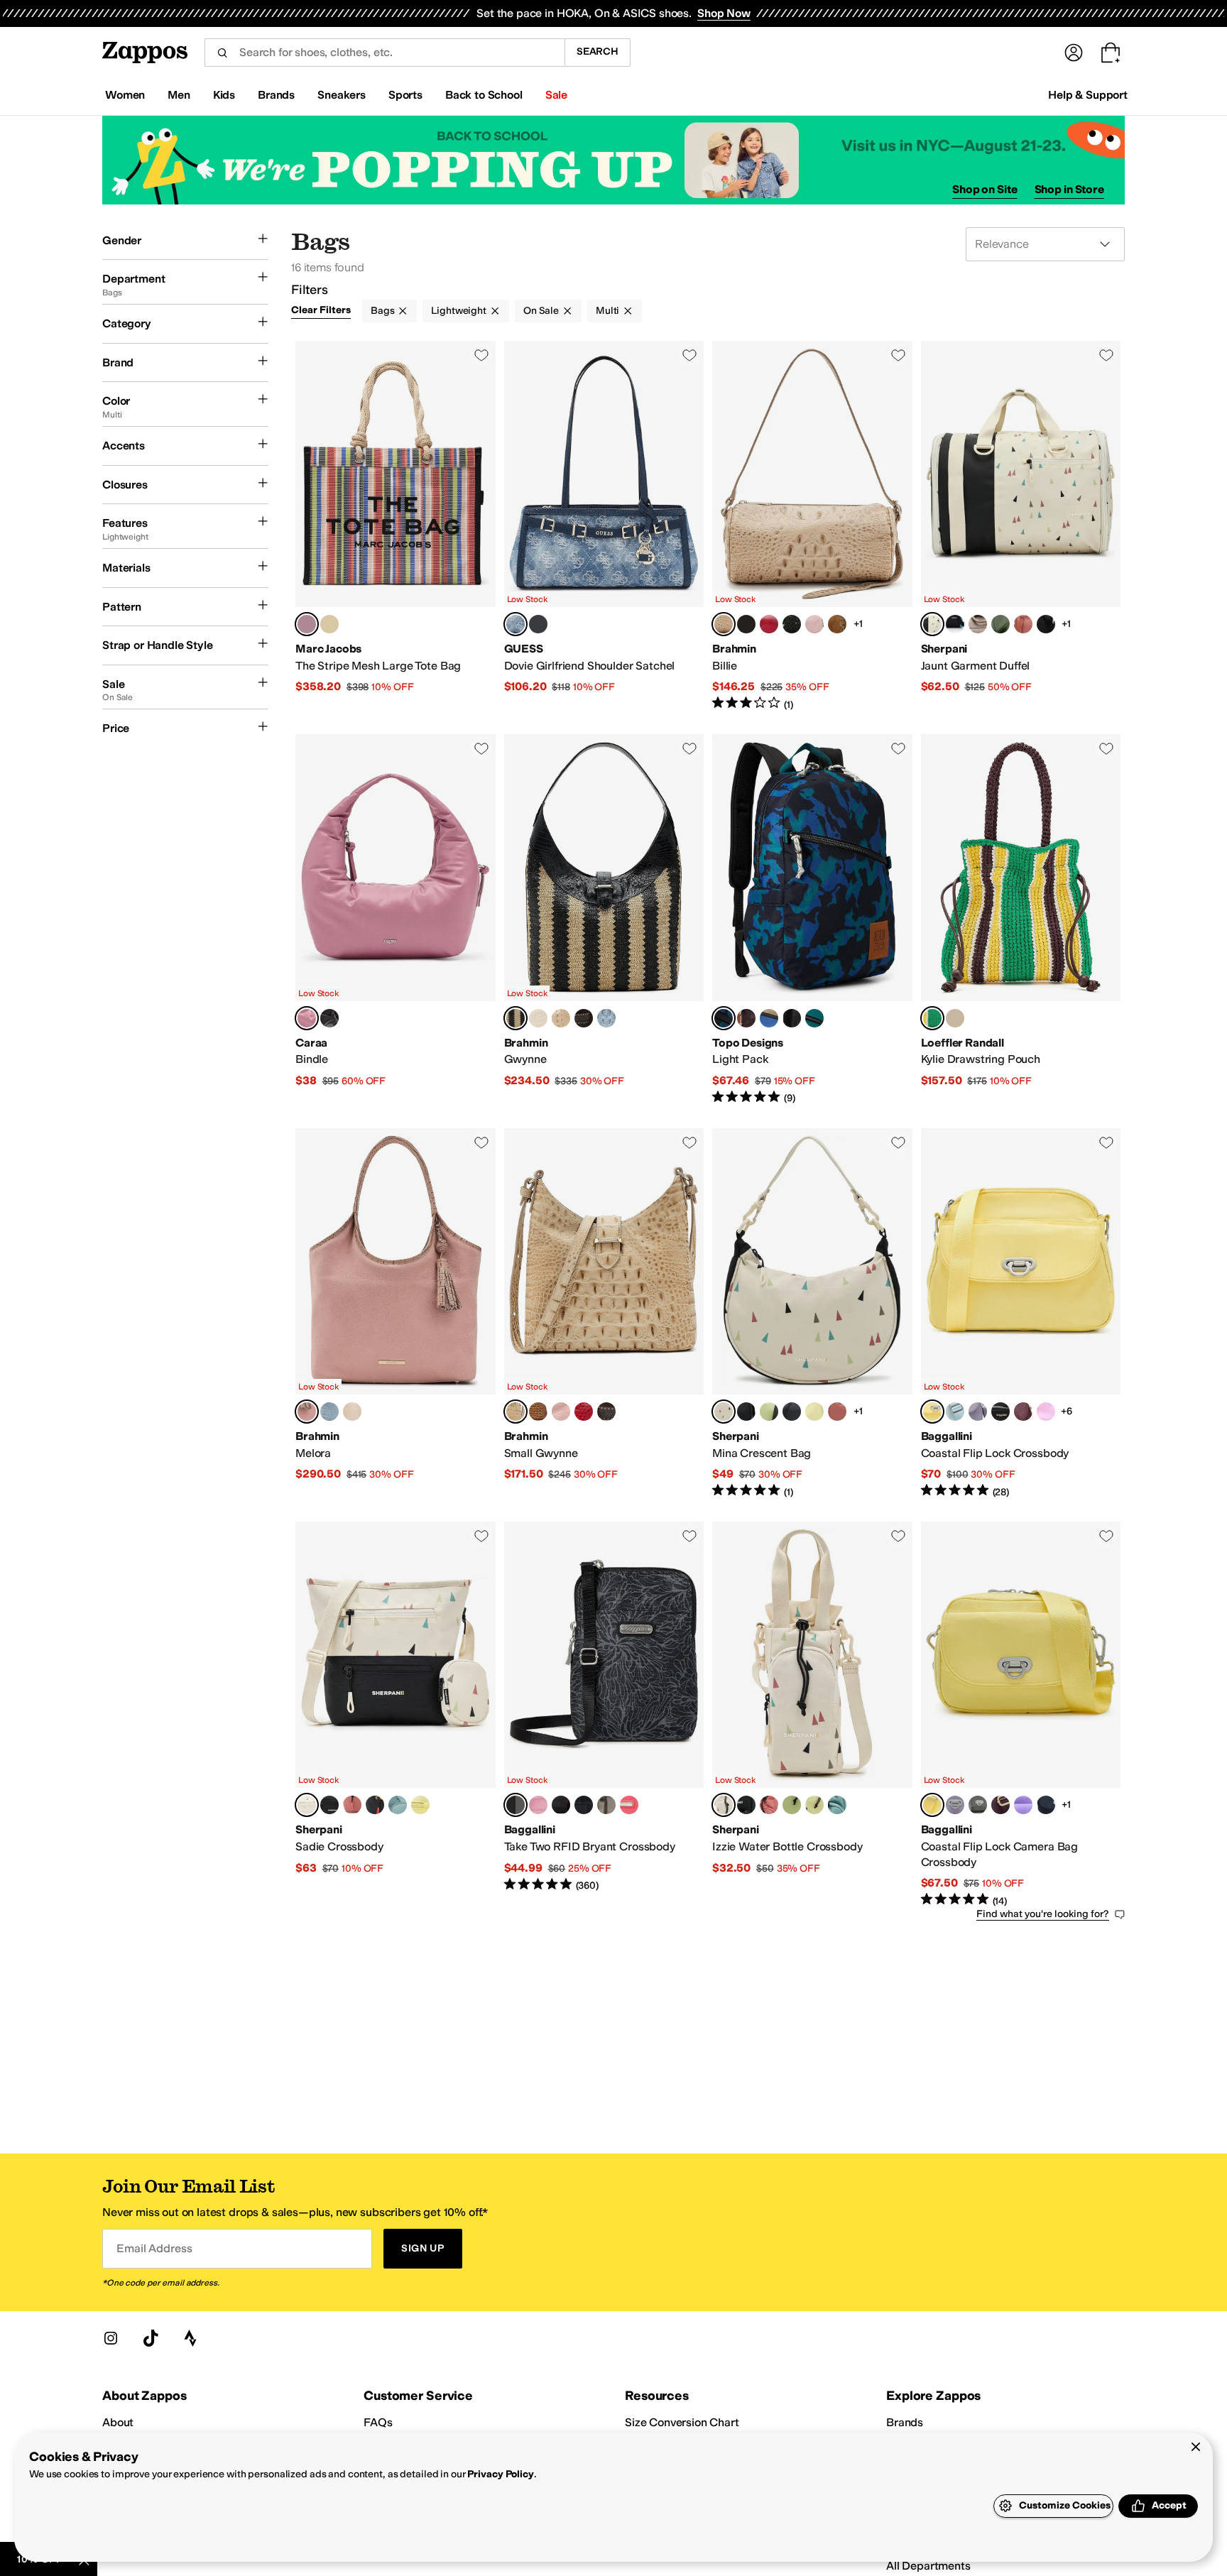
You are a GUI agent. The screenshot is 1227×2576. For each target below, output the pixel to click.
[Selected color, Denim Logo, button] (516, 624)
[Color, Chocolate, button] (606, 1412)
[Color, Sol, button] (814, 1412)
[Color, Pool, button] (955, 1412)
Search (598, 51)
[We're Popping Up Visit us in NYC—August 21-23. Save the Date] (613, 160)
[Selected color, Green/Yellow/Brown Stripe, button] (932, 1018)
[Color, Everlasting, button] (746, 624)
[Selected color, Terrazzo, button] (932, 624)
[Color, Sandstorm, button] (561, 1018)
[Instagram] (111, 2338)
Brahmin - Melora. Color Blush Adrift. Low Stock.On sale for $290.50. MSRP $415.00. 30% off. (396, 1314)
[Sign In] (1074, 53)
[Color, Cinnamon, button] (538, 1018)
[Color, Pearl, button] (352, 1412)
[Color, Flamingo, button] (629, 1805)
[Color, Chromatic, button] (955, 624)
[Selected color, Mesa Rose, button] (307, 1018)
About (118, 2422)
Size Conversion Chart (682, 2422)
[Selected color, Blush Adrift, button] (516, 1018)
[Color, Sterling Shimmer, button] (1000, 1412)
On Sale (541, 311)
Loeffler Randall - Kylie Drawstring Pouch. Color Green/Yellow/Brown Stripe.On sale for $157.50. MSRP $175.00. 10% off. (1021, 919)
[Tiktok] (151, 2338)
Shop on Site (985, 189)
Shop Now (724, 13)
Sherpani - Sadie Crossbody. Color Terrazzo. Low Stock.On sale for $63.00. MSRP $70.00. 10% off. (396, 1715)
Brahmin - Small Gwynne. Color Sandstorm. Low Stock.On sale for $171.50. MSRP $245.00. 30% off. (604, 1314)
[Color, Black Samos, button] (792, 624)
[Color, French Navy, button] (1046, 1805)
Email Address (154, 2248)
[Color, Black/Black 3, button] (792, 1018)
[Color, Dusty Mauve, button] (538, 1805)
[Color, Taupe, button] (837, 624)
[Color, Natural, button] (955, 1018)
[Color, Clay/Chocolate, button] (746, 1018)
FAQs (378, 2422)
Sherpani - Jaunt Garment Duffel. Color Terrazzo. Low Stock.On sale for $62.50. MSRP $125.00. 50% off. (1021, 526)
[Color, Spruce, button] (814, 1018)
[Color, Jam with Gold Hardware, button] (1023, 1412)
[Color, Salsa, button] (769, 624)
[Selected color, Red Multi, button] (307, 624)
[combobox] (385, 53)
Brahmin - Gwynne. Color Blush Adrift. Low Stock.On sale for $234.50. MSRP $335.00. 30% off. (604, 919)
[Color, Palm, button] (769, 1412)
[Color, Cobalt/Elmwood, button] (769, 1018)
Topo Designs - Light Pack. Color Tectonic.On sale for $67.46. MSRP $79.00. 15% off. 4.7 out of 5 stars (812, 919)
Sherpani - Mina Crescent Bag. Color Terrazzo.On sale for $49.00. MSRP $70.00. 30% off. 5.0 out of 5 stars (812, 1314)
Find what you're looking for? (1043, 1914)
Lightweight (458, 311)
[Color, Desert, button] (1023, 624)
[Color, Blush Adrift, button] (814, 624)
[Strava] (190, 2338)
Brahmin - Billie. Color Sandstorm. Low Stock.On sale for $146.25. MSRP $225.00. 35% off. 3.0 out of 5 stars (812, 526)
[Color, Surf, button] (398, 1805)
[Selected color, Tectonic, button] (724, 1018)
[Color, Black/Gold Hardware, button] (584, 1805)
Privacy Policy (500, 2474)
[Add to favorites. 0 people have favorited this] (481, 355)
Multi (607, 311)
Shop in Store (1069, 189)
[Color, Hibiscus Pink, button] (1046, 1412)
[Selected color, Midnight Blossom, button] (516, 1805)
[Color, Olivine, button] (1000, 624)
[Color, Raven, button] (1046, 624)
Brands (905, 2422)
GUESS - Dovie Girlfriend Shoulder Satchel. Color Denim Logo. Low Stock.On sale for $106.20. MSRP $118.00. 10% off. (604, 526)
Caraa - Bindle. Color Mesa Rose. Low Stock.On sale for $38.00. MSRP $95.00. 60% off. (396, 919)
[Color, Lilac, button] (978, 1412)
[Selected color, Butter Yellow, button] (932, 1412)
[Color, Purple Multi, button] (329, 624)
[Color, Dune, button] (978, 624)
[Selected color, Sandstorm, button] (724, 624)
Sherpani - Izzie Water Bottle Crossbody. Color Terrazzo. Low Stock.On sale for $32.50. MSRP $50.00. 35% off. (812, 1715)
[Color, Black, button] (538, 624)
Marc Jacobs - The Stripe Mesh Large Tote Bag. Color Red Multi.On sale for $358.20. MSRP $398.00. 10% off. (396, 526)
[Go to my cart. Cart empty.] (1111, 53)
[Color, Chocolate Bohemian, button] (584, 1018)
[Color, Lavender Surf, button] (1023, 1805)
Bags (382, 311)
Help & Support (1088, 95)
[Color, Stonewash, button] (606, 1018)
